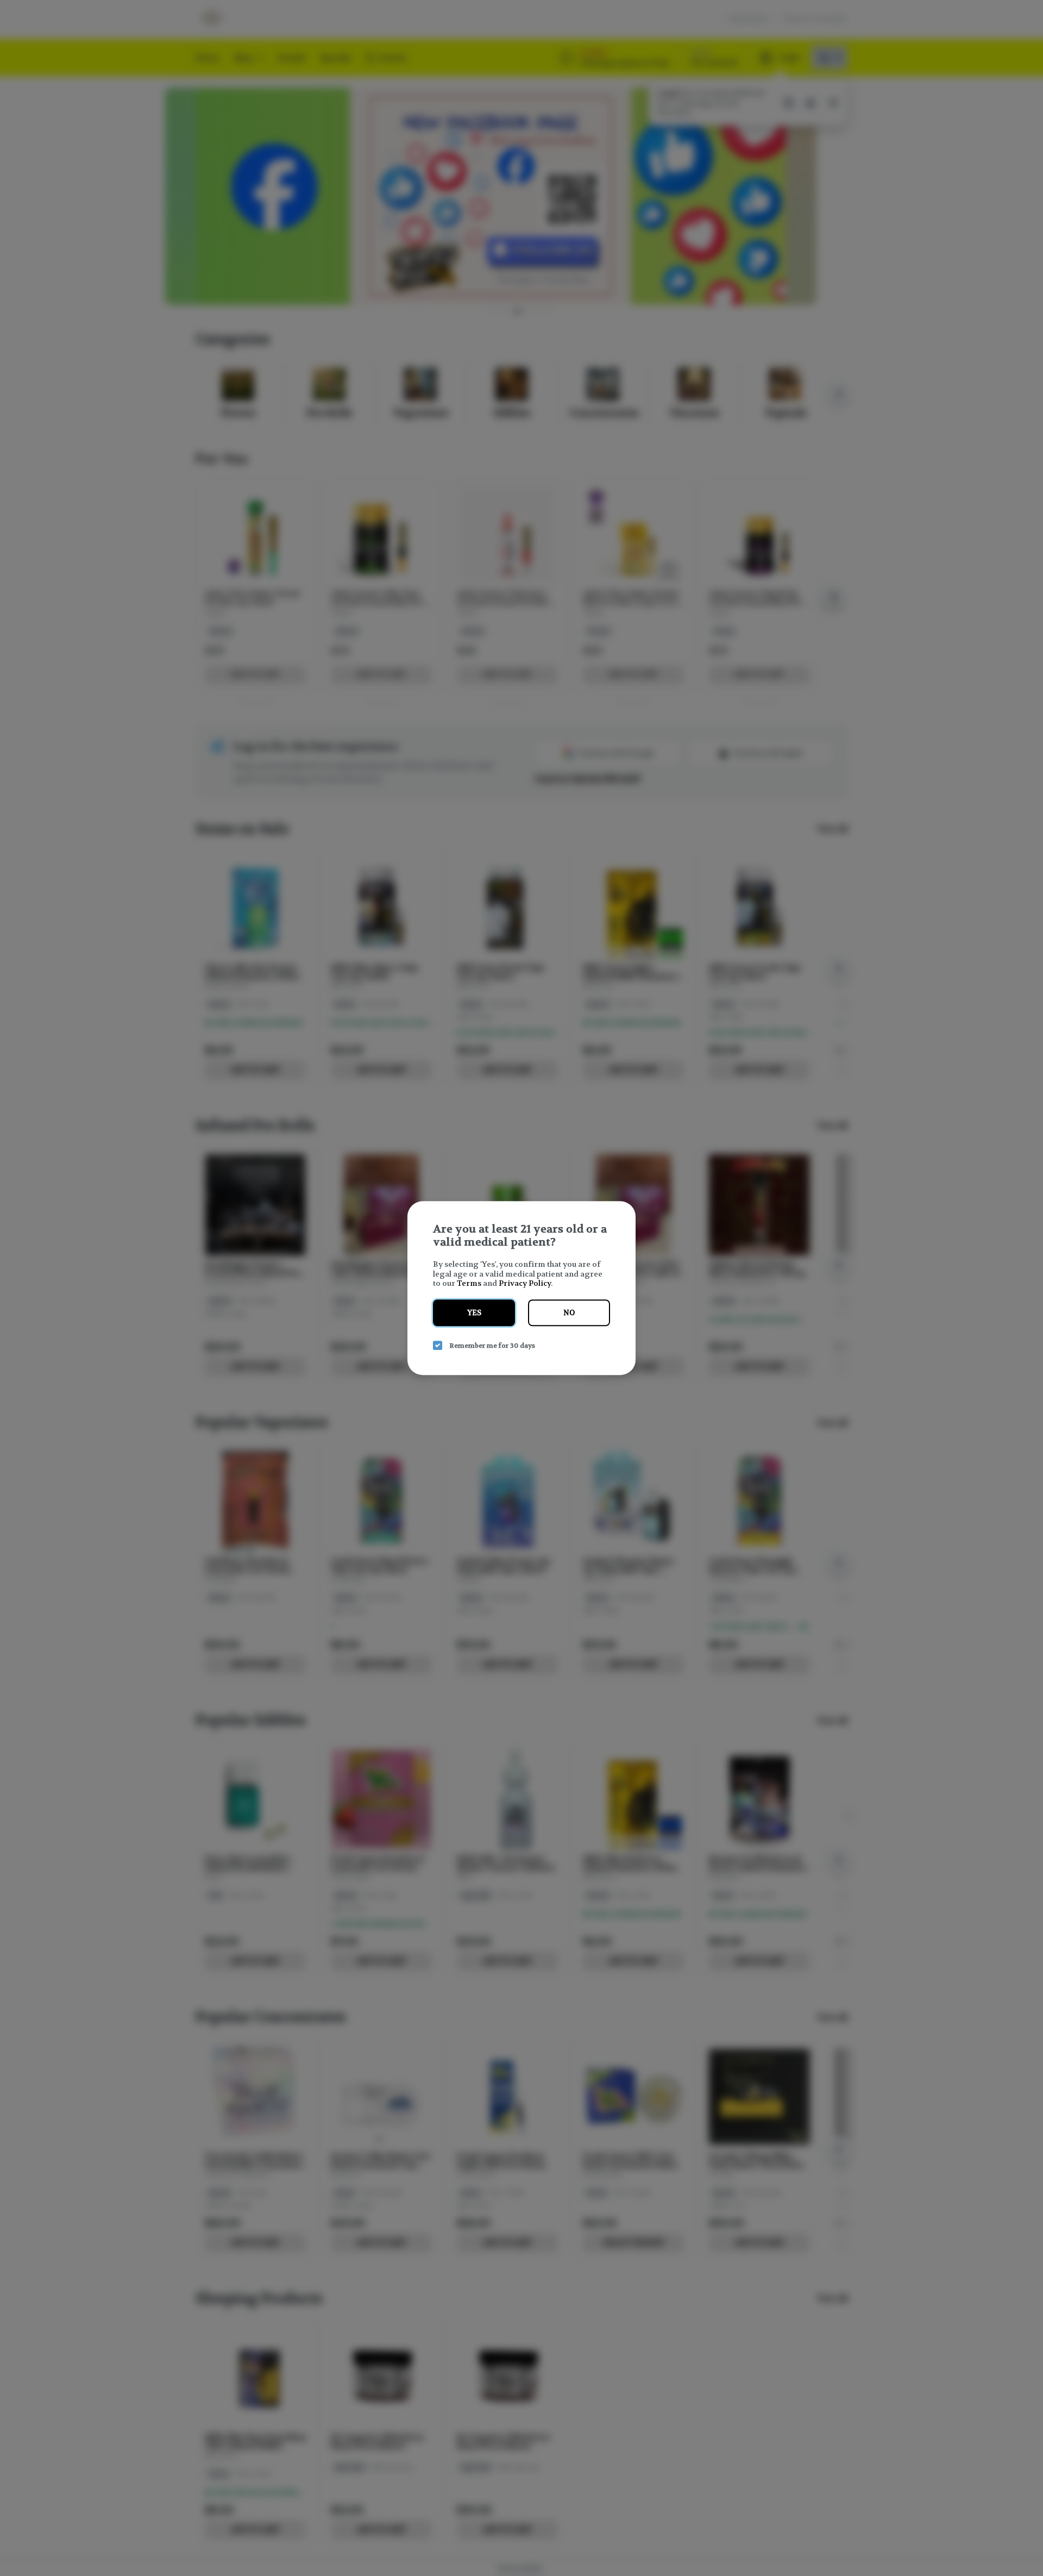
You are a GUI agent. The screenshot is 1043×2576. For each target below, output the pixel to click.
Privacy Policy (525, 1283)
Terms (469, 1283)
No (569, 1313)
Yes (474, 1313)
